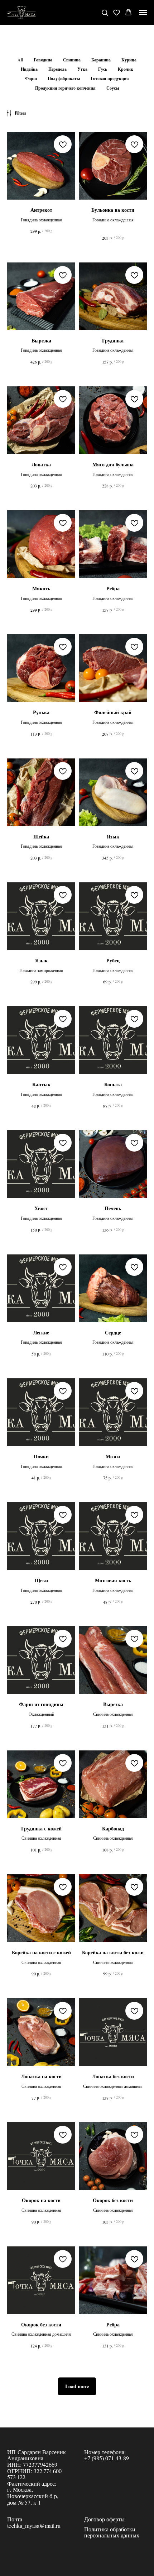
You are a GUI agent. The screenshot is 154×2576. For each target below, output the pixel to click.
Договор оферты (104, 2519)
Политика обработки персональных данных (112, 2532)
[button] (105, 12)
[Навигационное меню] (143, 12)
